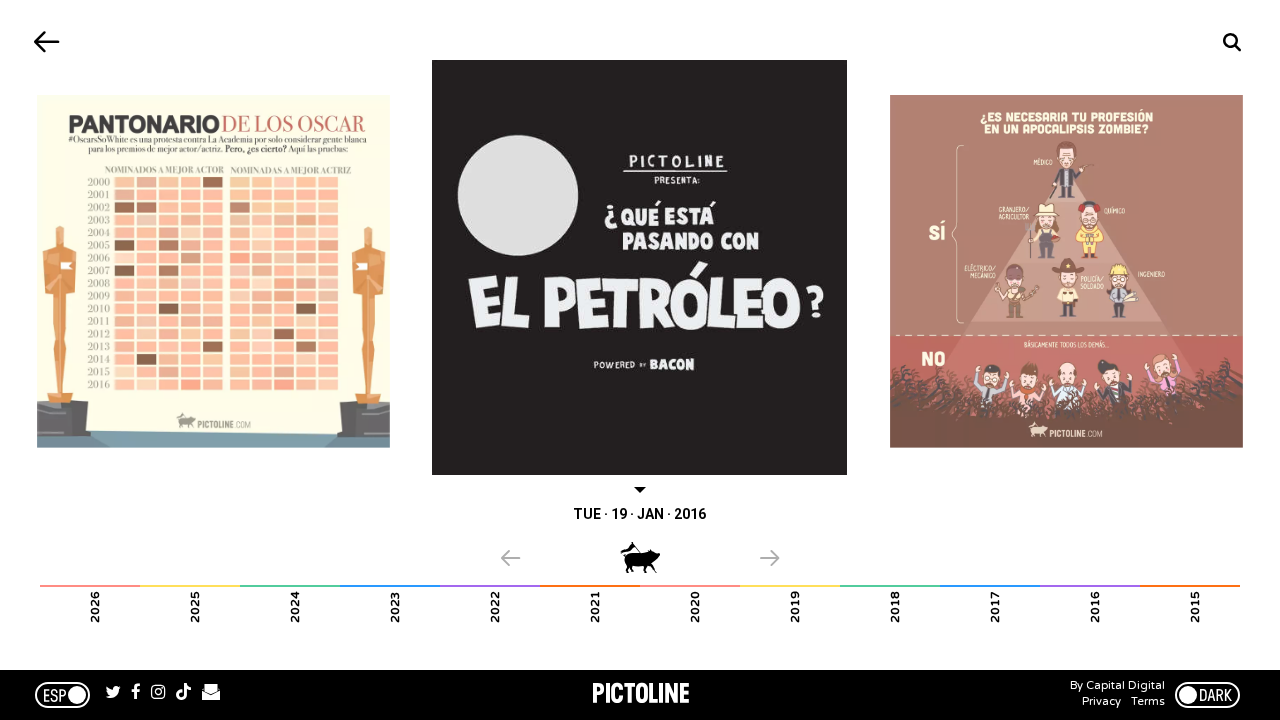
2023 (395, 607)
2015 (1195, 607)
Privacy (1101, 701)
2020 (695, 607)
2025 (195, 607)
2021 (595, 607)
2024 (295, 607)
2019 (795, 607)
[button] (560, 560)
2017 (995, 607)
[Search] (1232, 42)
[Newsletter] (211, 695)
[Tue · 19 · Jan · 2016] (640, 267)
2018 (895, 607)
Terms (1148, 701)
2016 (1095, 607)
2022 (495, 607)
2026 (95, 607)
